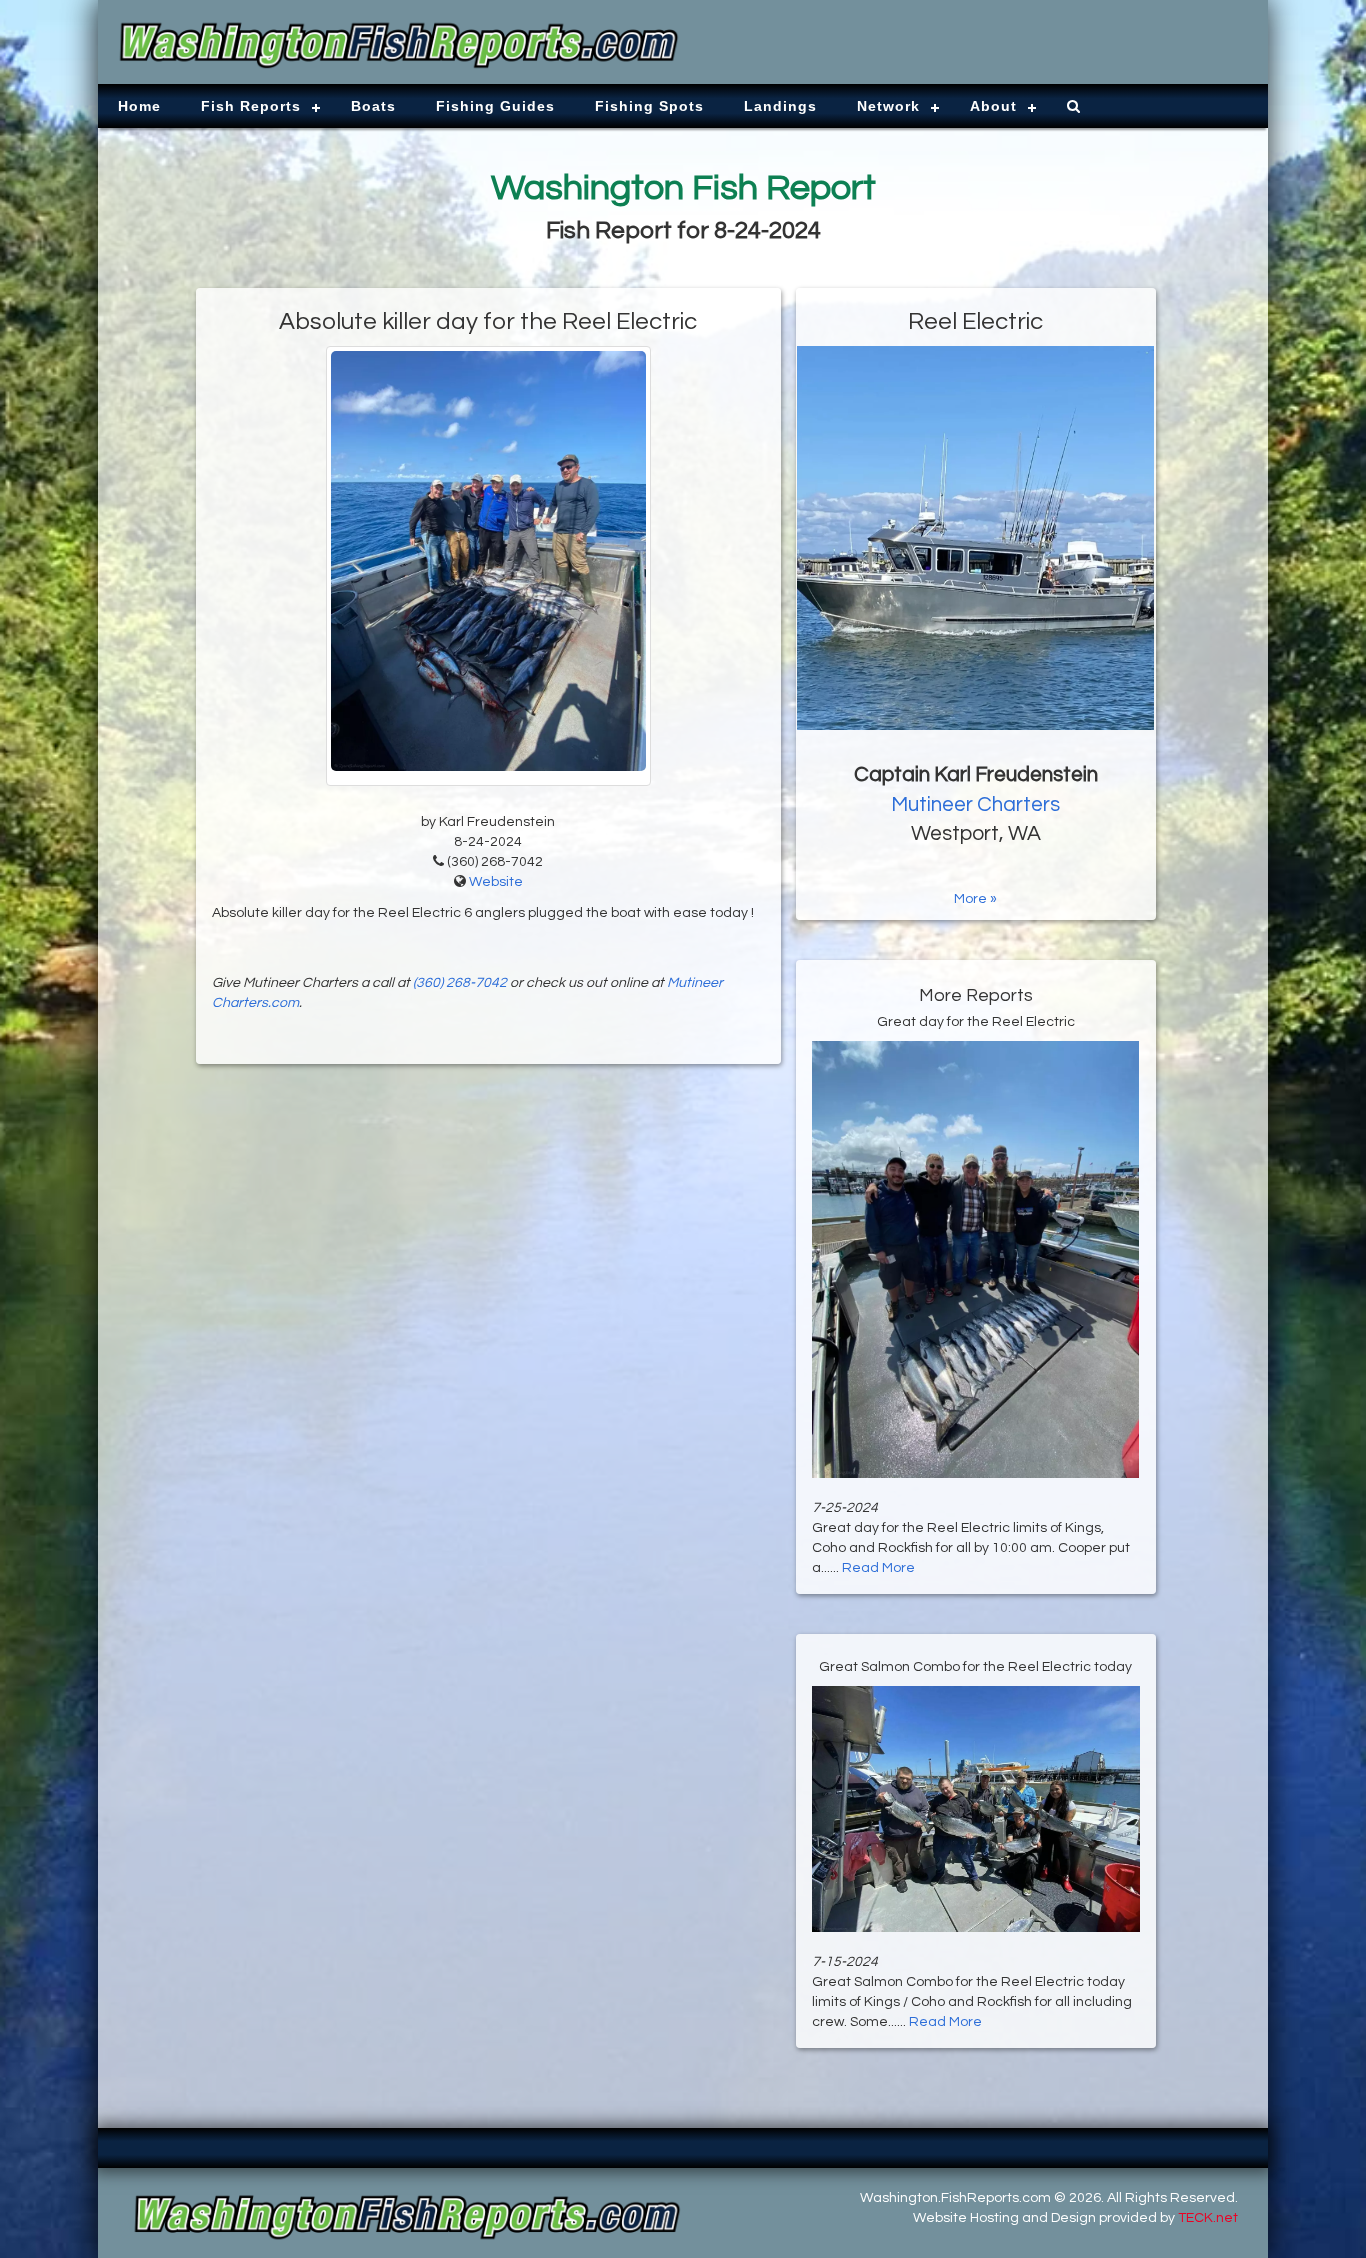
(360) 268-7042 (460, 983)
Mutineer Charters (975, 804)
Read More (878, 1568)
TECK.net (1208, 2218)
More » (975, 899)
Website (496, 882)
